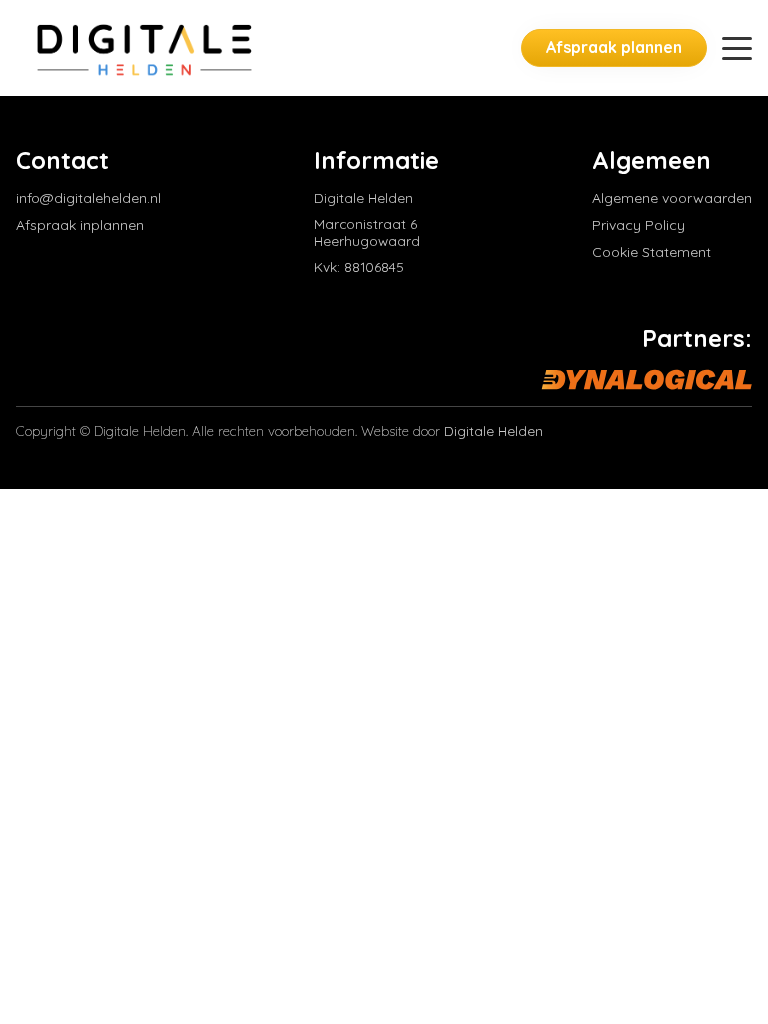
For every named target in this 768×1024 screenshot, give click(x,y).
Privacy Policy (638, 225)
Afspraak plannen (614, 47)
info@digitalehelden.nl (88, 198)
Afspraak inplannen (80, 225)
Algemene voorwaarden (672, 198)
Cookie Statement (651, 252)
